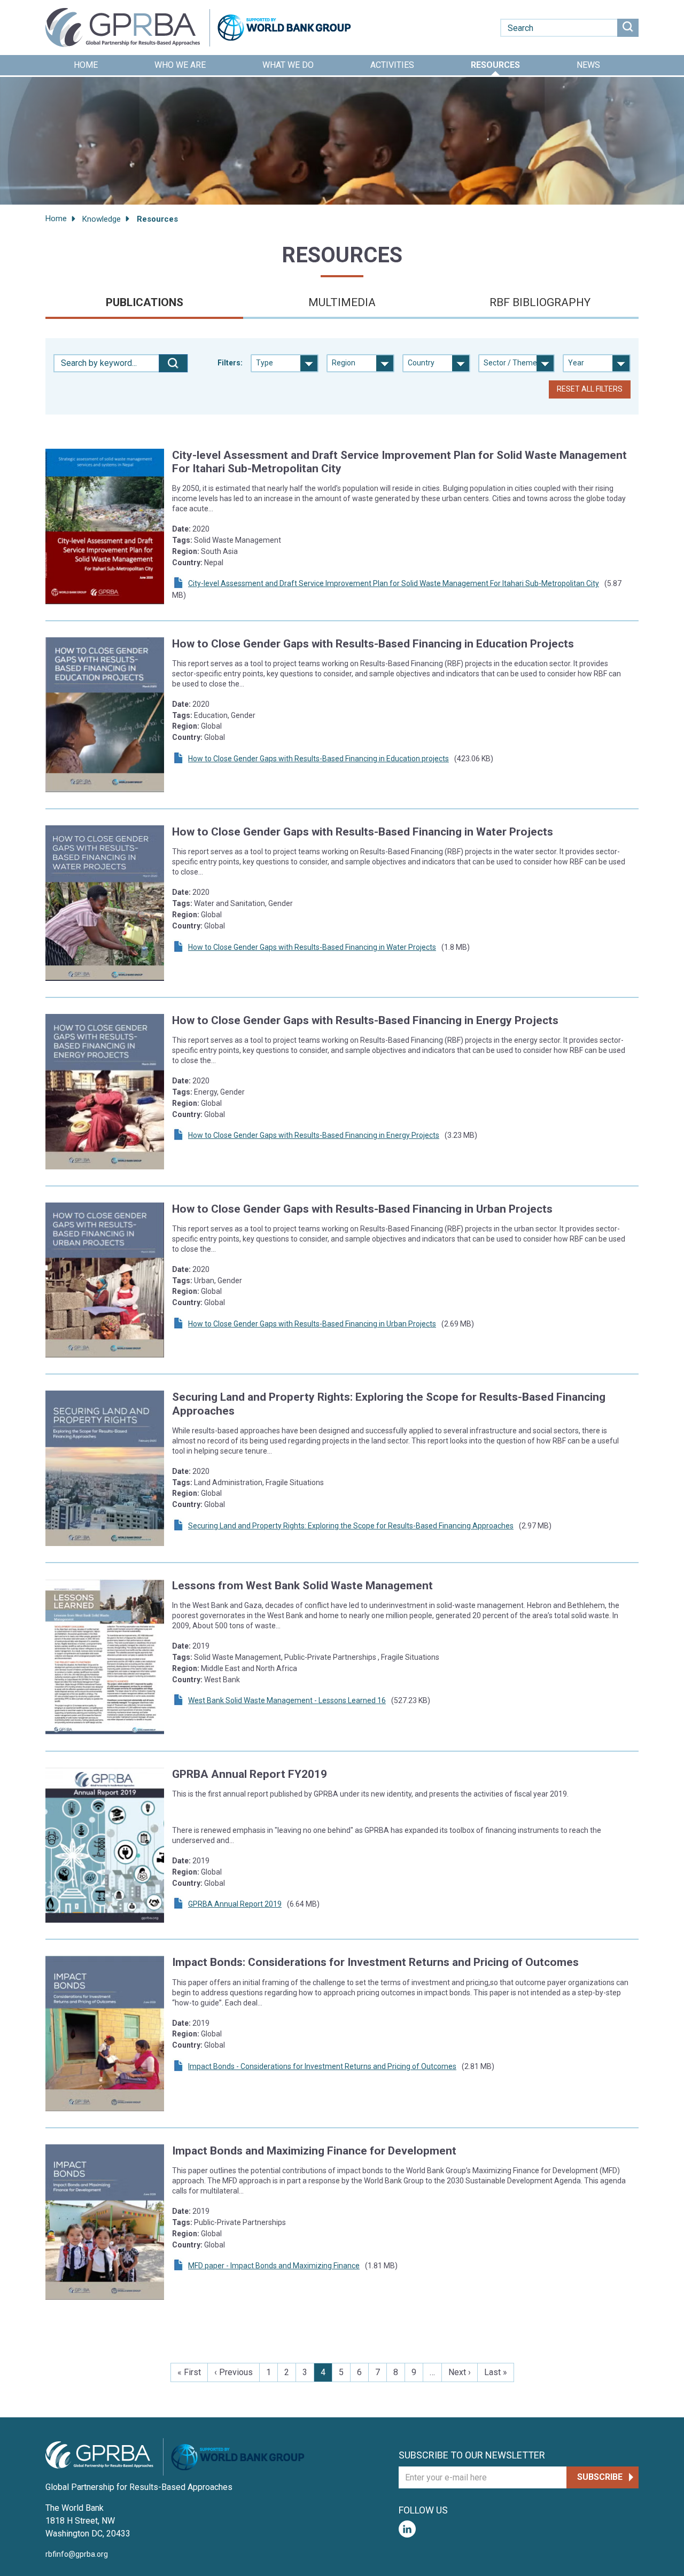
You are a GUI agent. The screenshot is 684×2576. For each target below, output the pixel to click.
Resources (495, 65)
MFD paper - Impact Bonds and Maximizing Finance (274, 2266)
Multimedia (342, 302)
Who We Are (180, 65)
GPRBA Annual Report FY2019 (250, 1774)
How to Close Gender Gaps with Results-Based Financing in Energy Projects (365, 1020)
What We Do (288, 65)
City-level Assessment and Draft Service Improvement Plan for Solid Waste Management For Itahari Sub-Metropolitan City (394, 583)
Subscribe (600, 2477)
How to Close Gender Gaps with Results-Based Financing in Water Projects (363, 832)
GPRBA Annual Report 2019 (235, 1904)
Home (86, 65)
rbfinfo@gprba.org (77, 2554)
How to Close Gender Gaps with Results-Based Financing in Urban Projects (362, 1209)
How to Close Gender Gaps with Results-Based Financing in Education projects (318, 759)
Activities (392, 65)
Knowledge (102, 219)
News (588, 65)
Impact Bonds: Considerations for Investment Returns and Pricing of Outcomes (375, 1962)
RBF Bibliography (540, 302)
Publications (145, 302)
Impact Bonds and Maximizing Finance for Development (314, 2151)
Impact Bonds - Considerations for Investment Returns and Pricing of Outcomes (322, 2066)
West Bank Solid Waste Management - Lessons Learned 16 (287, 1700)
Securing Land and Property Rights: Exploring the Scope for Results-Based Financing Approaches (351, 1526)
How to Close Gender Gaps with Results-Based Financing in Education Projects (373, 644)
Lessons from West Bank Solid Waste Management (302, 1586)
